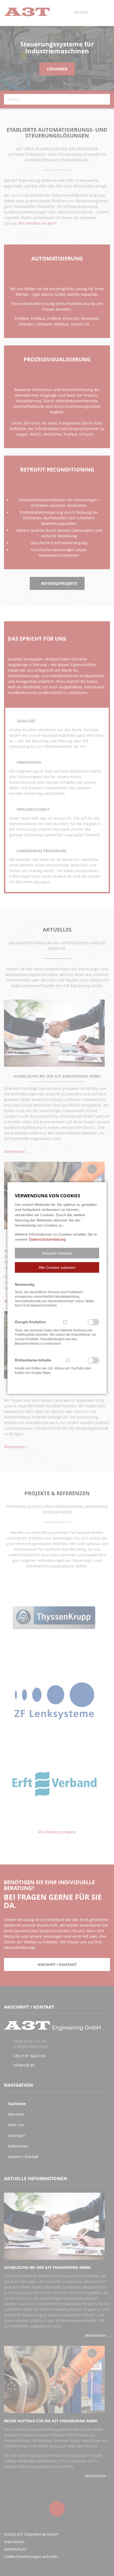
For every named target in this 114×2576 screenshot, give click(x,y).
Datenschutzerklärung (47, 1239)
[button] (57, 1253)
